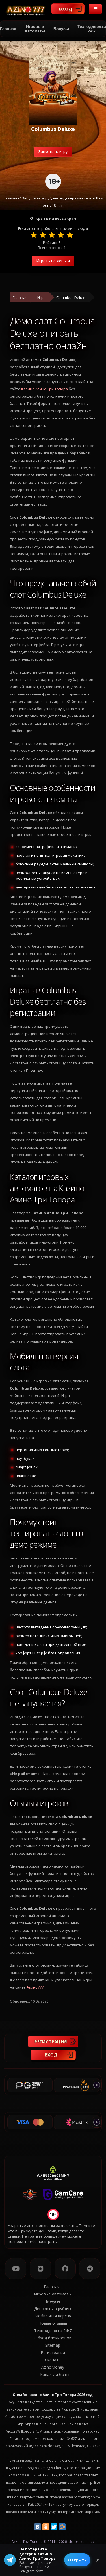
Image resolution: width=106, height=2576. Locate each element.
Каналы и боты (55, 2374)
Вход (66, 9)
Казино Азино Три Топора (45, 389)
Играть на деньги (53, 261)
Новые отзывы (53, 2323)
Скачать (53, 2360)
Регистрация (51, 2041)
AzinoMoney (53, 2367)
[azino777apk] (90, 2269)
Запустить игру (53, 152)
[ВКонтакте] (38, 2527)
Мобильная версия (53, 2316)
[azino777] (40, 2269)
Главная (20, 297)
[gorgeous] (70, 235)
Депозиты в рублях (53, 2309)
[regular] (52, 235)
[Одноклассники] (46, 2527)
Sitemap (53, 2345)
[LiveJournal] (70, 2527)
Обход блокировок (53, 2338)
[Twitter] (54, 2527)
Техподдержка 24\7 (53, 2331)
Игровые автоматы (35, 29)
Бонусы (61, 29)
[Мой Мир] (62, 2527)
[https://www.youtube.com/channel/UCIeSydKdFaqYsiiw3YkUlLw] (16, 2269)
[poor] (43, 235)
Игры (42, 297)
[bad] (34, 235)
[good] (61, 235)
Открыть (77, 2560)
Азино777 (35, 1987)
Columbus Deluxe (71, 297)
